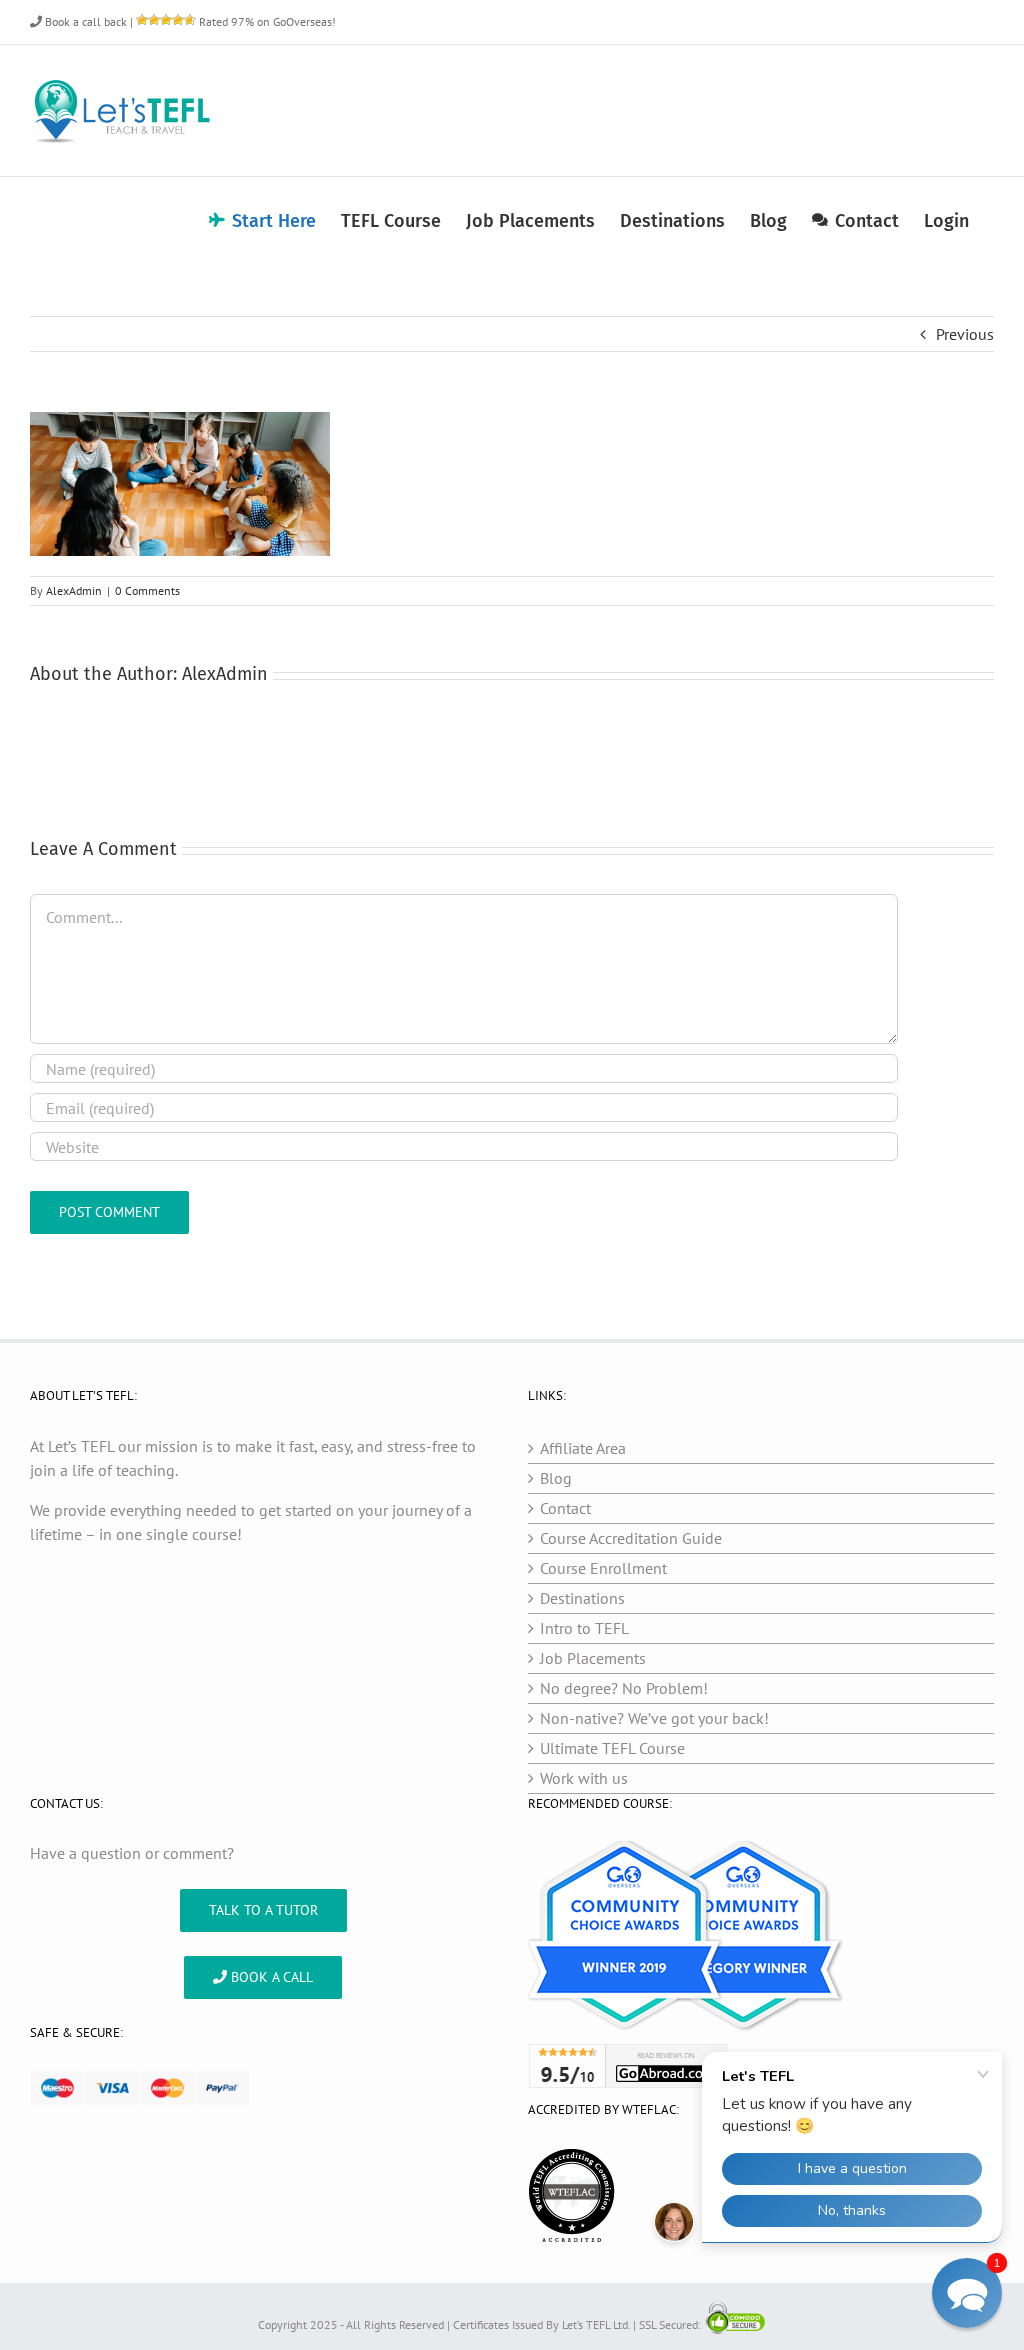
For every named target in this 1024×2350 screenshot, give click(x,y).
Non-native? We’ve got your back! (654, 1718)
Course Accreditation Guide (631, 1538)
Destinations (582, 1598)
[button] (967, 2293)
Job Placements (593, 1658)
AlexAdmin (74, 590)
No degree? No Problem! (624, 1688)
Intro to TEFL (584, 1628)
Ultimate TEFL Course (612, 1748)
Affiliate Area (583, 1448)
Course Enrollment (603, 1568)
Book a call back (84, 21)
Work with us (584, 1778)
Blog (556, 1478)
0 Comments (147, 590)
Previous (965, 334)
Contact (565, 1508)
